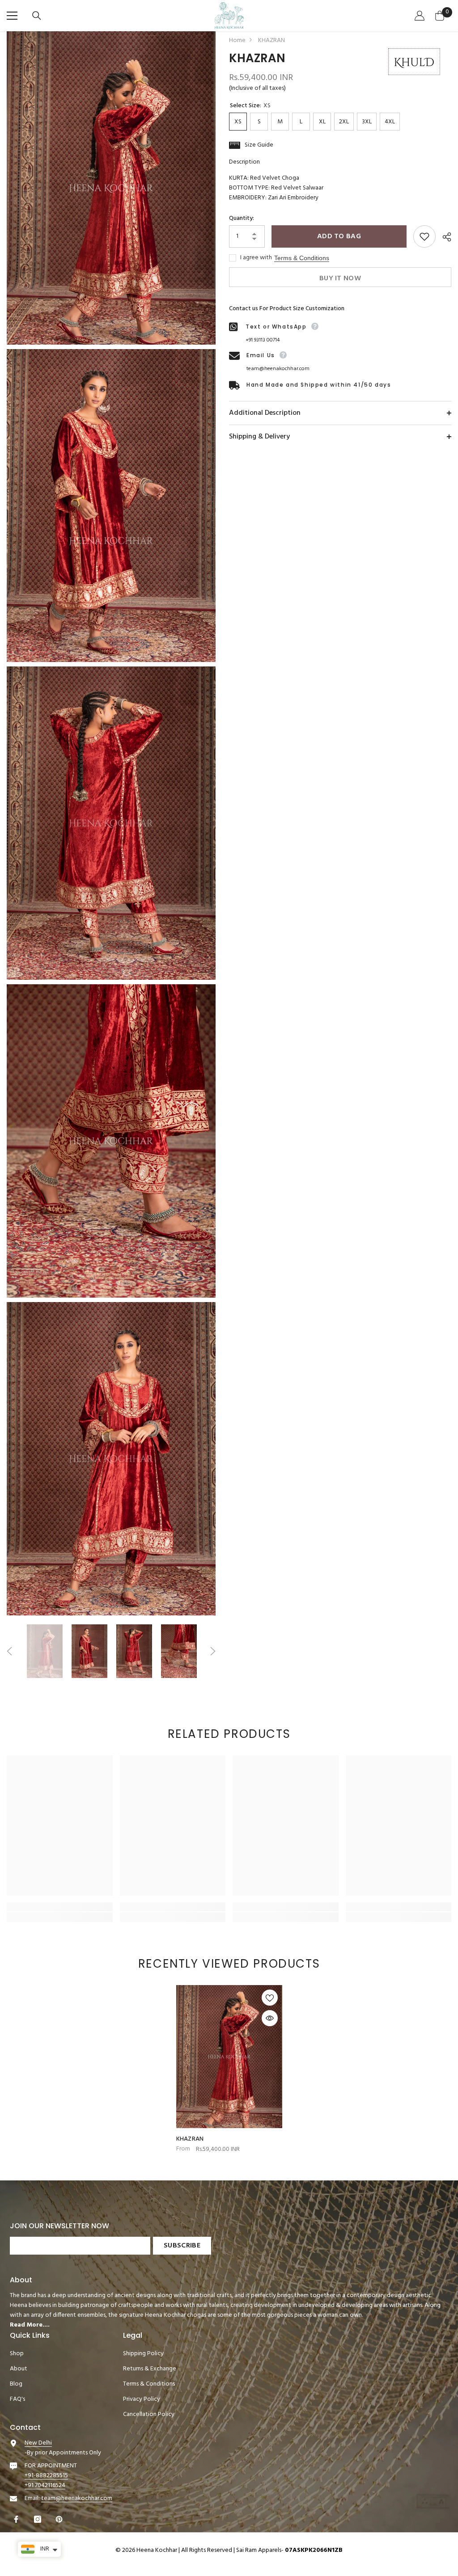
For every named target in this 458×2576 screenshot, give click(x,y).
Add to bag (339, 236)
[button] (9, 1651)
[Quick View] (270, 2018)
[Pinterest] (60, 2519)
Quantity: (242, 219)
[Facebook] (17, 2519)
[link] (60, 1907)
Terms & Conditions (302, 258)
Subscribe (182, 2246)
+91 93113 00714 (263, 340)
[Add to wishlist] (424, 236)
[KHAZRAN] (229, 2057)
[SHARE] (443, 237)
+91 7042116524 (45, 2485)
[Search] (38, 16)
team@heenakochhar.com (278, 369)
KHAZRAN (190, 2139)
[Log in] (421, 16)
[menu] (12, 16)
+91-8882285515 (46, 2476)
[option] (45, 1651)
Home (237, 41)
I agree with (256, 258)
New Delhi (38, 2443)
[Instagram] (39, 2519)
